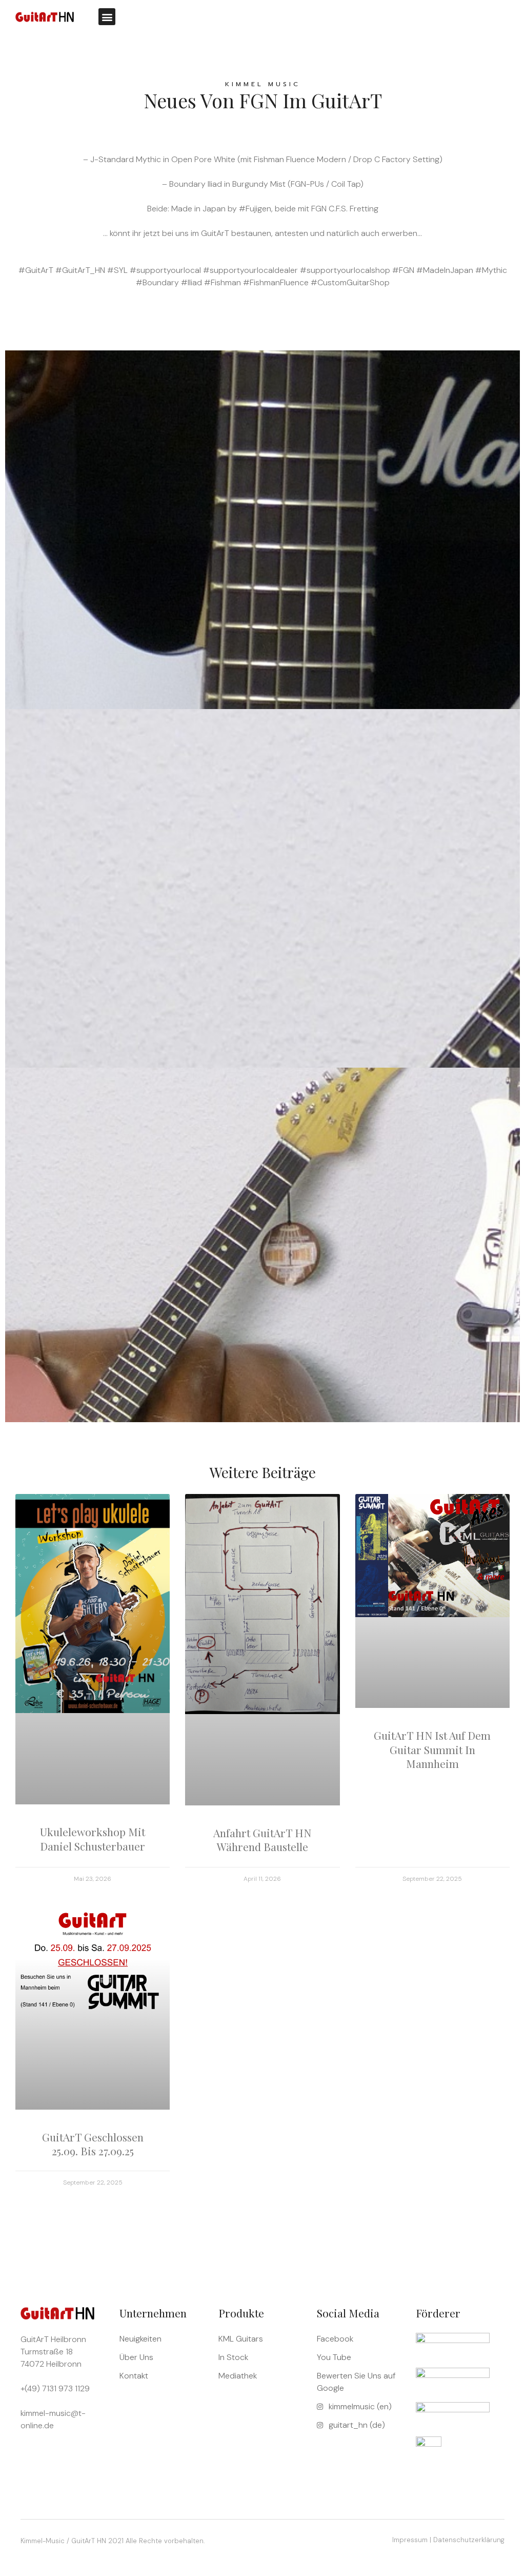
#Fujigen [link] (255, 209)
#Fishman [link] (223, 282)
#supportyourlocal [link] (165, 270)
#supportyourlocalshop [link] (345, 270)
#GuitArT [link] (36, 270)
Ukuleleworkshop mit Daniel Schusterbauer (93, 1838)
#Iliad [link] (191, 282)
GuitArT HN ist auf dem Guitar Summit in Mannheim (432, 1749)
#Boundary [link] (157, 282)
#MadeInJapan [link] (445, 270)
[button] (107, 17)
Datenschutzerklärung (469, 2540)
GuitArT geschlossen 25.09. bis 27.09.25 (93, 2144)
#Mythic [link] (491, 270)
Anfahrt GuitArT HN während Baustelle (262, 1840)
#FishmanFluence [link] (276, 282)
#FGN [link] (403, 270)
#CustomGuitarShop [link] (350, 282)
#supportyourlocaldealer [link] (250, 270)
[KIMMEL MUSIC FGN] (262, 995)
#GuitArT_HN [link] (80, 270)
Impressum (410, 2540)
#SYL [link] (117, 270)
